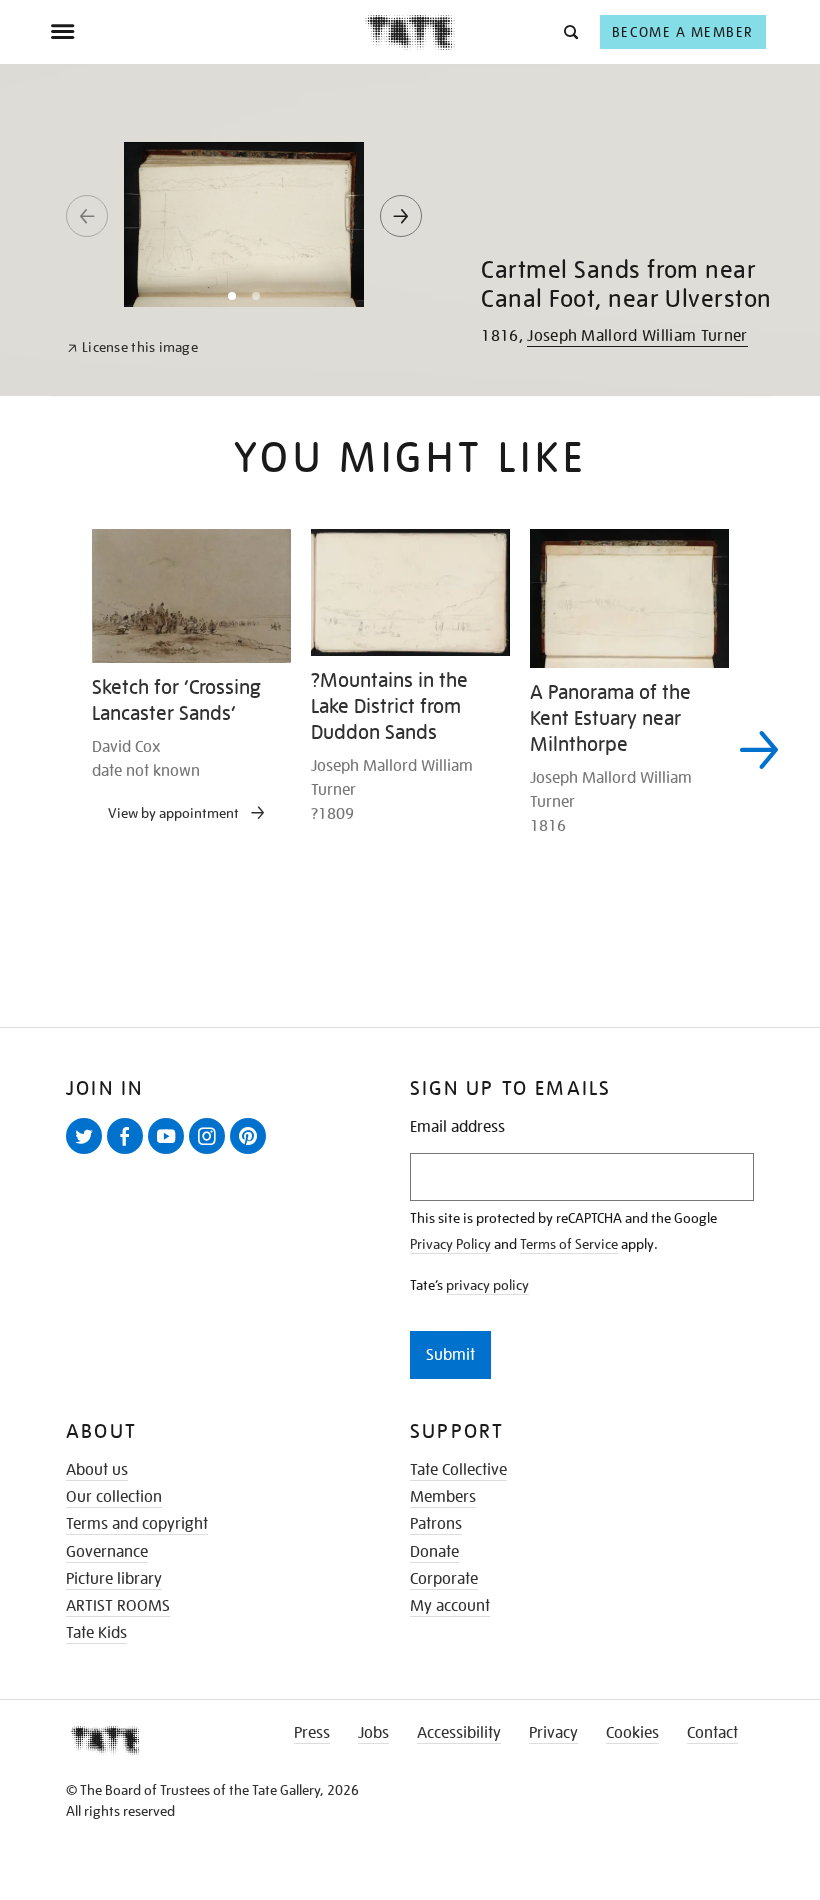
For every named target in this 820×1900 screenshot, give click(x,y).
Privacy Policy (450, 1244)
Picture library (114, 1579)
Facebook (129, 1153)
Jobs (373, 1733)
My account (450, 1606)
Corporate (444, 1579)
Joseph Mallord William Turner (637, 336)
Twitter (88, 1153)
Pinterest (252, 1153)
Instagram (211, 1153)
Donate (434, 1552)
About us (97, 1470)
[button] (569, 31)
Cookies (632, 1733)
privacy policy (487, 1285)
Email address (457, 1127)
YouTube (170, 1153)
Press (312, 1733)
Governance (107, 1552)
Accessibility (459, 1733)
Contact (712, 1733)
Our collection (114, 1497)
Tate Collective (458, 1470)
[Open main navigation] (207, 32)
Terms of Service (569, 1244)
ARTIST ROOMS (118, 1606)
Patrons (436, 1524)
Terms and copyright (137, 1524)
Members (443, 1497)
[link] (132, 347)
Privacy (553, 1733)
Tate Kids (96, 1633)
